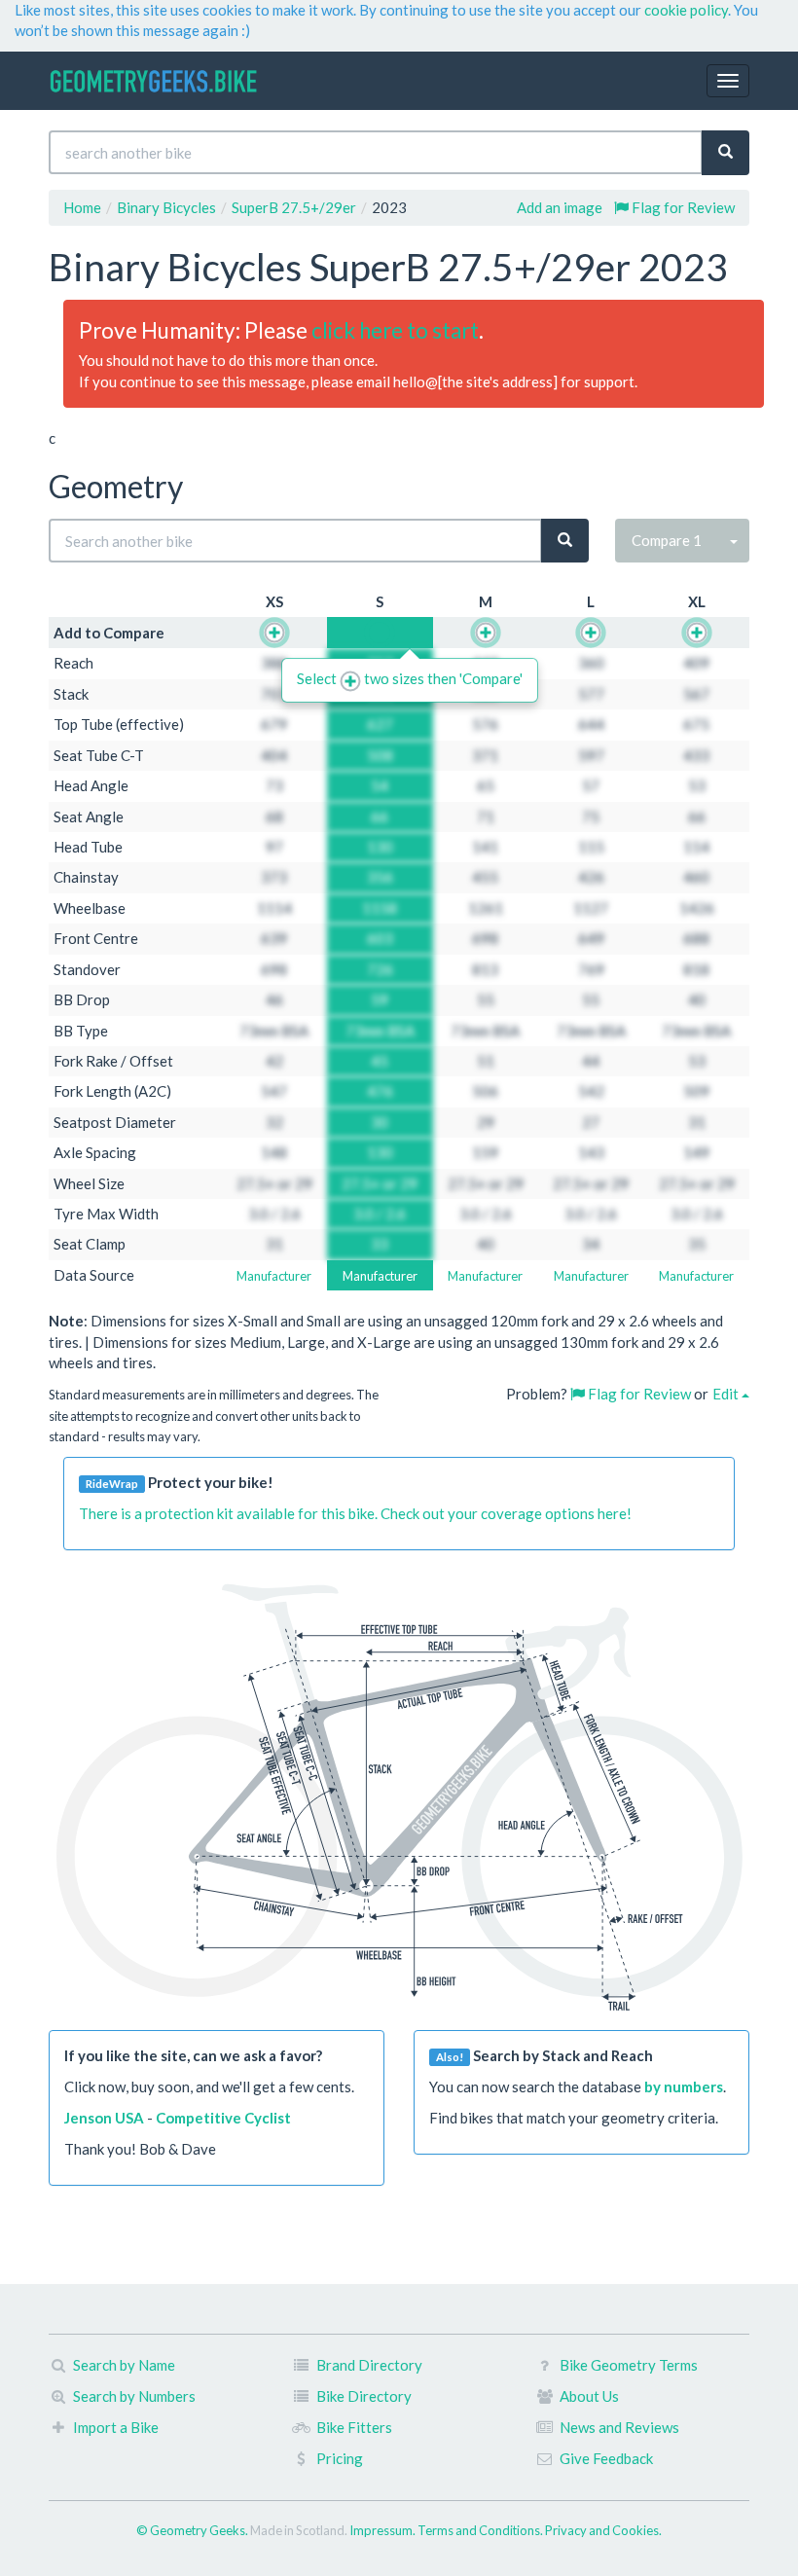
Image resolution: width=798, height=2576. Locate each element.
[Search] (725, 152)
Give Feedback (606, 2458)
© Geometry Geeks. (193, 2530)
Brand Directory (369, 2365)
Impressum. (383, 2530)
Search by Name (124, 2365)
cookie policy (686, 10)
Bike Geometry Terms (629, 2365)
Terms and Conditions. (481, 2530)
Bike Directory (364, 2396)
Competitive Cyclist (223, 2118)
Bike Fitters (354, 2427)
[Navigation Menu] (728, 81)
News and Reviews (619, 2427)
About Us (589, 2396)
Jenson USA (104, 2118)
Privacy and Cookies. (603, 2530)
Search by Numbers (134, 2396)
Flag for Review (682, 207)
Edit (727, 1394)
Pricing (340, 2458)
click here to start (395, 330)
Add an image (560, 207)
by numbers (684, 2086)
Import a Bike (116, 2427)
